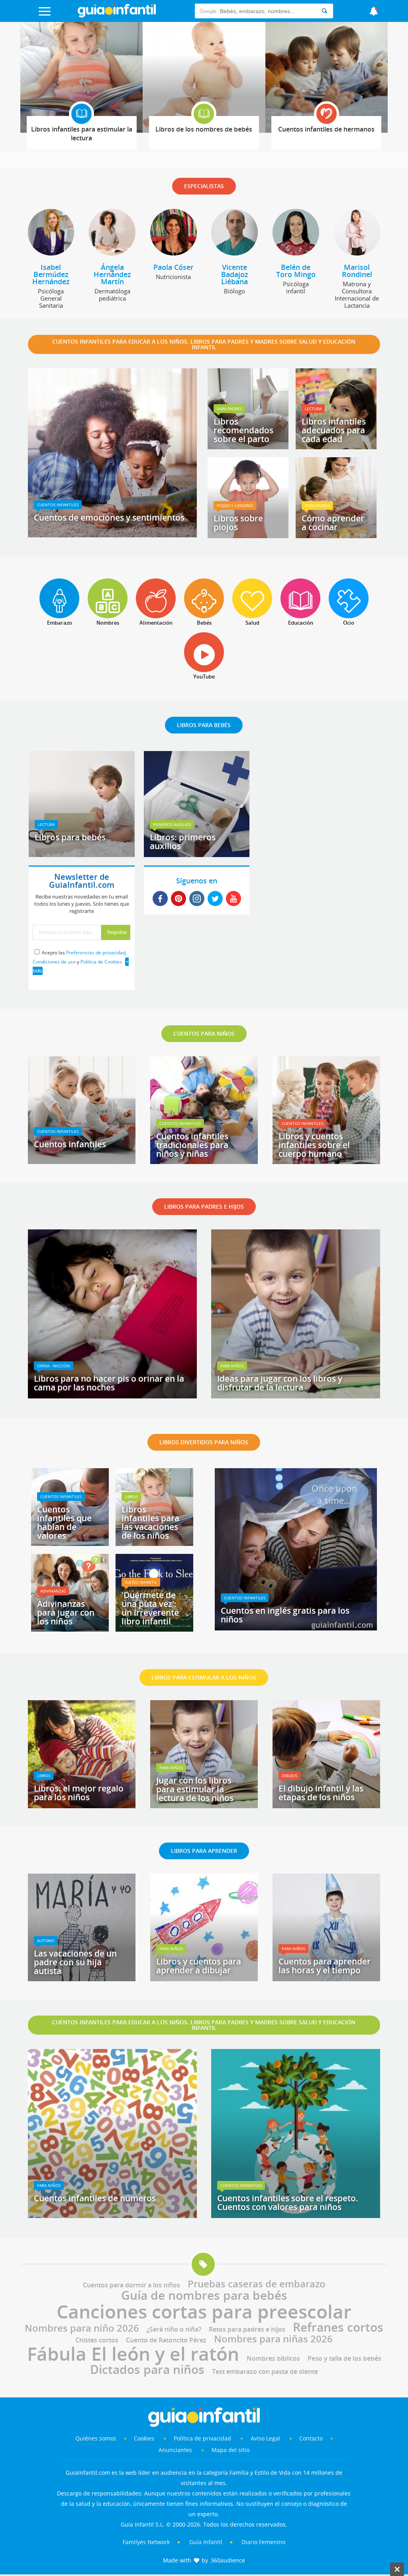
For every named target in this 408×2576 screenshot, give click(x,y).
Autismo (46, 1941)
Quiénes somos (96, 2438)
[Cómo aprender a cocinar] (336, 535)
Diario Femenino (263, 2542)
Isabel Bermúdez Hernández (51, 274)
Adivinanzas (53, 1591)
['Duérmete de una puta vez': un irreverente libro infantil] (154, 1629)
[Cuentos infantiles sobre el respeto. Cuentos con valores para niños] (296, 2215)
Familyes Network (146, 2542)
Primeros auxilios (172, 824)
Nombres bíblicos (273, 2358)
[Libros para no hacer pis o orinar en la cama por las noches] (112, 1396)
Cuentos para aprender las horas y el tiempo (325, 1966)
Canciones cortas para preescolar (204, 2311)
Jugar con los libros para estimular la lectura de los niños (195, 1789)
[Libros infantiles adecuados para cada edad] (336, 446)
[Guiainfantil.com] (117, 16)
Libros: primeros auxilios (183, 842)
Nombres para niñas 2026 (273, 2339)
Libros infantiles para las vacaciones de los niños (150, 1522)
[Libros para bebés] (82, 854)
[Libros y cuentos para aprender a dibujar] (204, 1978)
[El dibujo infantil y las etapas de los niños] (326, 1805)
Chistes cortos (97, 2340)
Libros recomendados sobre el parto (243, 430)
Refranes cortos (338, 2327)
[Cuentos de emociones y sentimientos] (112, 535)
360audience (228, 2560)
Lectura (313, 409)
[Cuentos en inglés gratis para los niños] (296, 1628)
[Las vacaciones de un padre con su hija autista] (82, 1978)
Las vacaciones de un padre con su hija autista (75, 1962)
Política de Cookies (101, 962)
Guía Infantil (206, 2542)
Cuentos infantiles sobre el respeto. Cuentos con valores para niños (288, 2202)
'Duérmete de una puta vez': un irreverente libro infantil (150, 1608)
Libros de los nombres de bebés (204, 129)
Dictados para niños (147, 2369)
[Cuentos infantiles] (82, 1161)
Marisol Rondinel (357, 271)
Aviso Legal (265, 2438)
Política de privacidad (203, 2438)
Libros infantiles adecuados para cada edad (334, 430)
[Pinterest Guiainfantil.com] (178, 899)
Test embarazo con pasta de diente (265, 2371)
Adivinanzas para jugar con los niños (66, 1612)
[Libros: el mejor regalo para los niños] (82, 1805)
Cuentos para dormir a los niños (131, 2285)
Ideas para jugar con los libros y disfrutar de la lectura (280, 1383)
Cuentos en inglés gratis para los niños (285, 1615)
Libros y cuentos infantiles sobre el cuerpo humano (314, 1145)
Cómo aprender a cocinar (333, 523)
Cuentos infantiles (58, 505)
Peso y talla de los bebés (344, 2358)
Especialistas (204, 186)
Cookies (145, 2438)
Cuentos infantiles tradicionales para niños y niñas (192, 1145)
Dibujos (289, 1776)
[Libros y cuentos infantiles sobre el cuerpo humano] (326, 1161)
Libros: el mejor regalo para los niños (79, 1793)
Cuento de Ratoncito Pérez (166, 2340)
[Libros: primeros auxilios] (197, 854)
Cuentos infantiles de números (95, 2198)
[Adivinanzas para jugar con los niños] (70, 1629)
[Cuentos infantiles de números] (112, 2215)
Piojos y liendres (235, 505)
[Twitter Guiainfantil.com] (215, 899)
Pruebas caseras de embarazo (257, 2284)
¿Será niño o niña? (174, 2329)
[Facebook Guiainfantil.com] (160, 899)
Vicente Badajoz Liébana (235, 274)
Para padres (229, 409)
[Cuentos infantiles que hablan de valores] (70, 1543)
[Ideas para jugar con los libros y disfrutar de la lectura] (296, 1396)
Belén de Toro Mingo (296, 271)
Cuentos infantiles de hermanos (326, 129)
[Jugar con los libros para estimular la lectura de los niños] (204, 1805)
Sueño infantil (141, 1582)
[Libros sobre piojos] (248, 535)
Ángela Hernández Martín (112, 274)
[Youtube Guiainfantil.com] (233, 899)
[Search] (324, 11)
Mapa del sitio (230, 2450)
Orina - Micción (54, 1366)
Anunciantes (175, 2450)
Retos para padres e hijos (247, 2329)
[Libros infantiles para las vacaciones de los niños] (154, 1543)
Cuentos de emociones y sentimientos (109, 517)
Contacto (311, 2438)
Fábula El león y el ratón (133, 2354)
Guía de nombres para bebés (204, 2295)
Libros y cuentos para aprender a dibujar (199, 1966)
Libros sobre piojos (238, 523)
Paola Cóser (174, 267)
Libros (131, 1496)
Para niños (232, 1366)
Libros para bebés (70, 837)
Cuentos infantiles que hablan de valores (64, 1522)
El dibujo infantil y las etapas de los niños (321, 1793)
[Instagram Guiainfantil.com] (197, 899)
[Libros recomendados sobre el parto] (248, 446)
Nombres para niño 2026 (82, 2328)
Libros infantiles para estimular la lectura (82, 134)
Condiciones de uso (54, 962)
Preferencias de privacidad (96, 953)
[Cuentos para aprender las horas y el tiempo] (326, 1978)
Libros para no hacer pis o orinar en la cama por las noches (109, 1383)
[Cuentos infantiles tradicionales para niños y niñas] (204, 1161)
